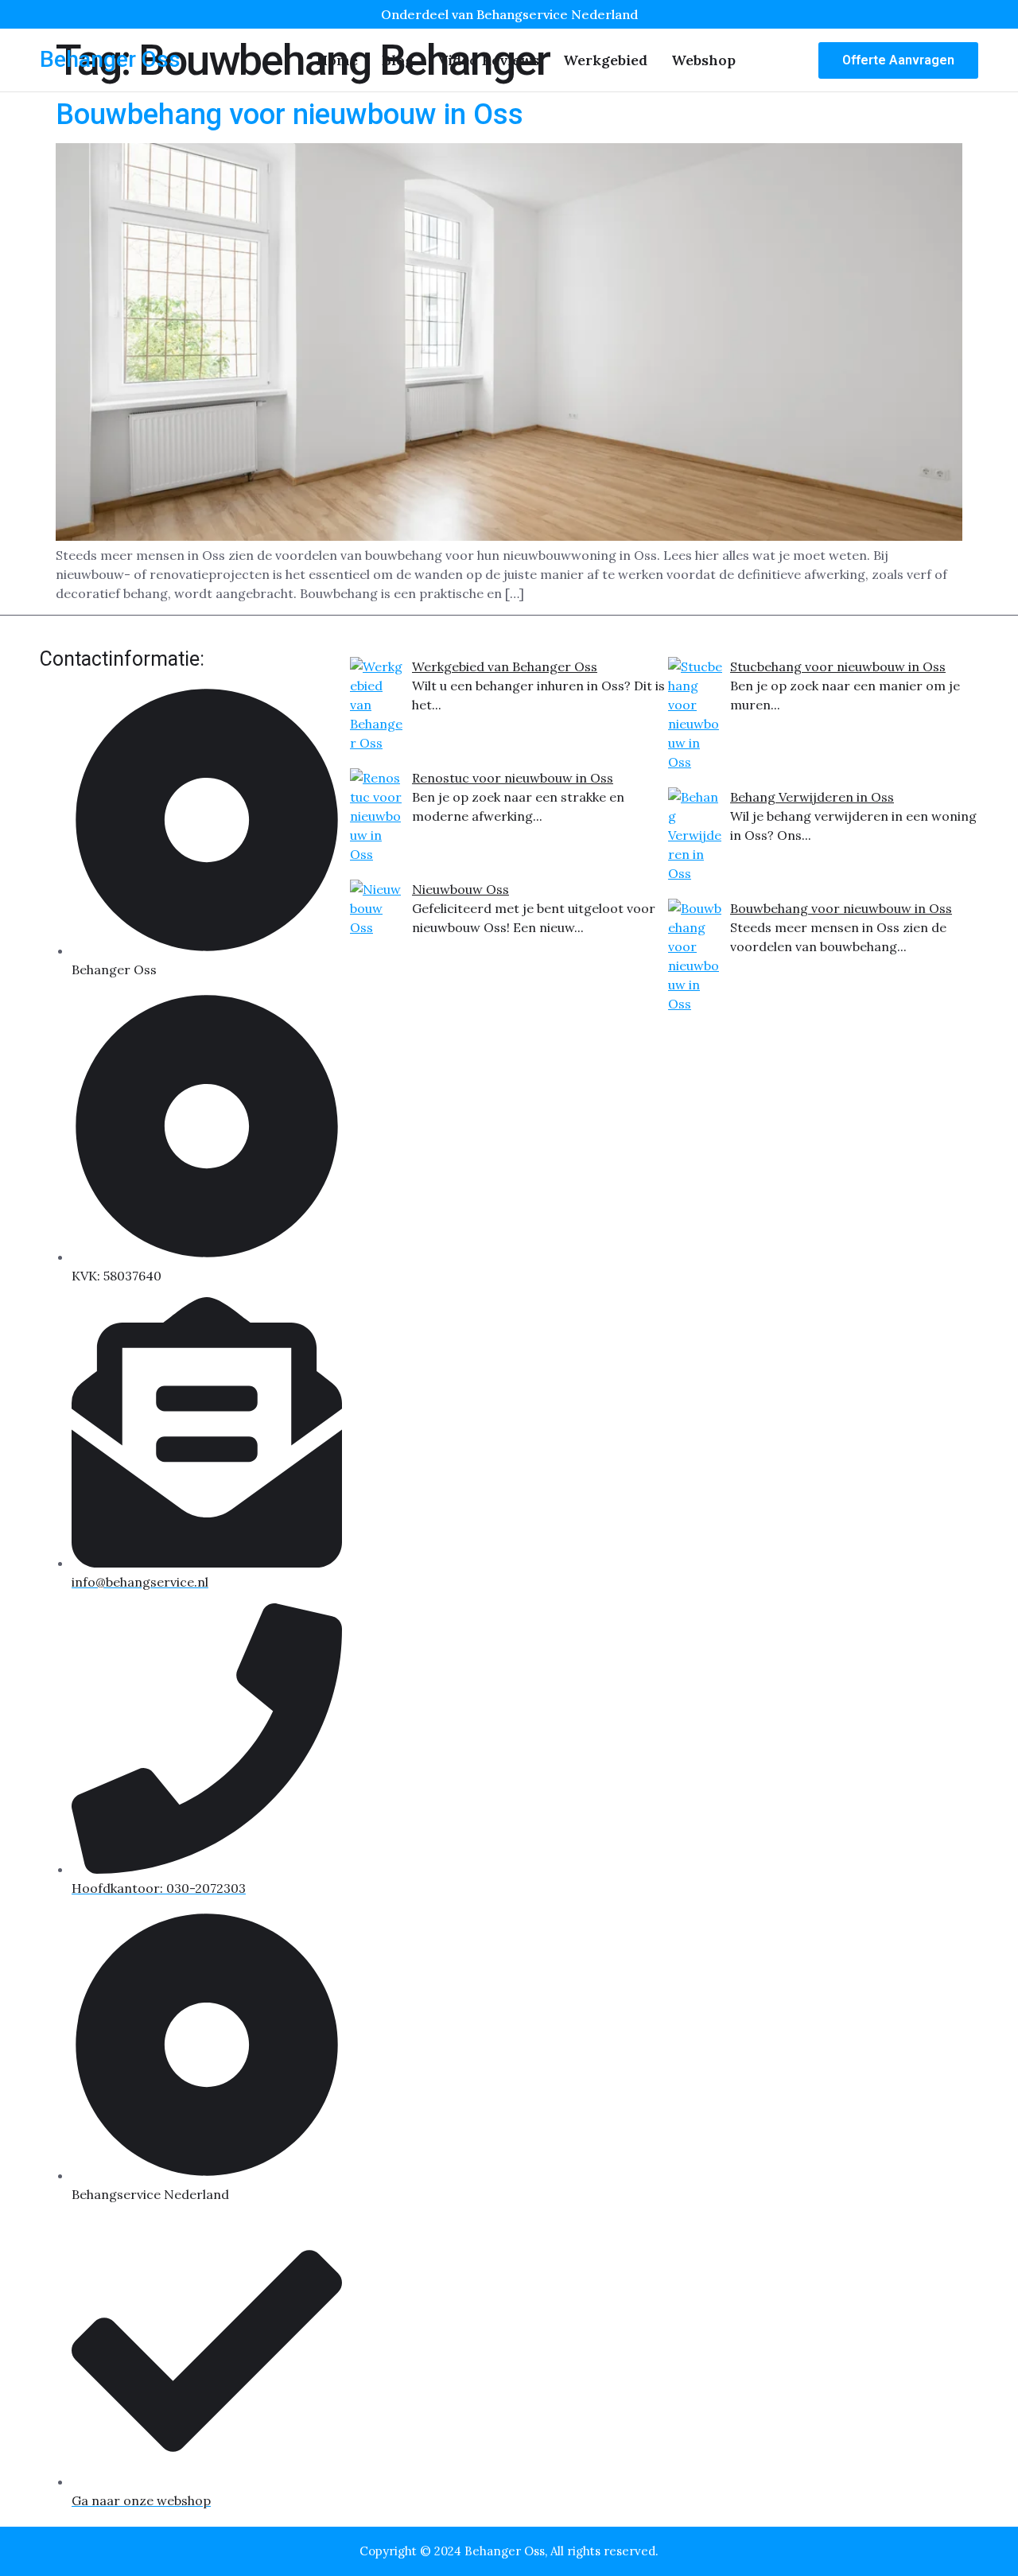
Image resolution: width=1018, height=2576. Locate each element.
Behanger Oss (110, 59)
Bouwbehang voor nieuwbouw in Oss (289, 115)
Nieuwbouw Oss (460, 889)
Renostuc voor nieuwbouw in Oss (513, 778)
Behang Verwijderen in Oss (812, 797)
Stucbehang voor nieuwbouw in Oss (838, 666)
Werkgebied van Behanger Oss (505, 666)
